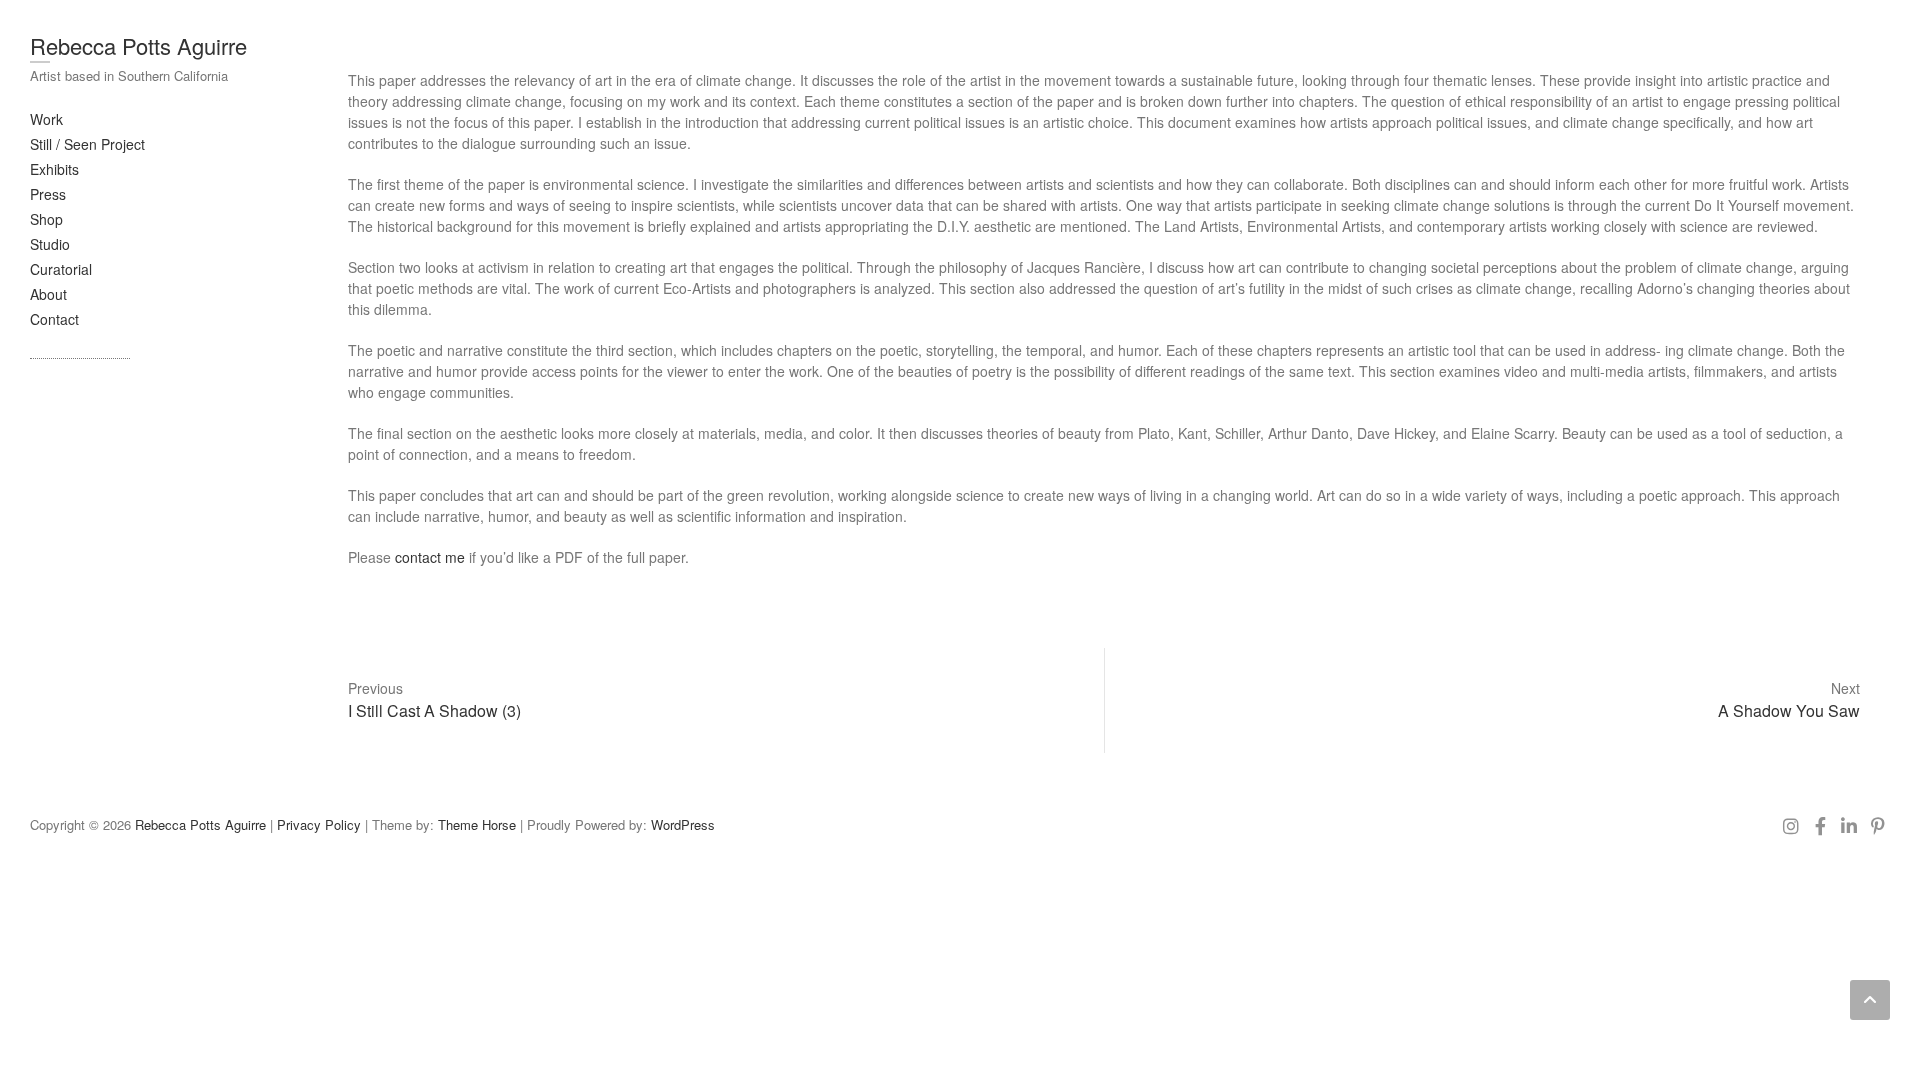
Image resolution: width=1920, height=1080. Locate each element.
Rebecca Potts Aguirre (138, 45)
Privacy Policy (319, 824)
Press (48, 194)
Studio (50, 244)
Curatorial (61, 269)
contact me (432, 557)
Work (46, 119)
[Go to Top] (1870, 1000)
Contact (54, 319)
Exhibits (54, 169)
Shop (46, 219)
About (48, 294)
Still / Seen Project (87, 144)
